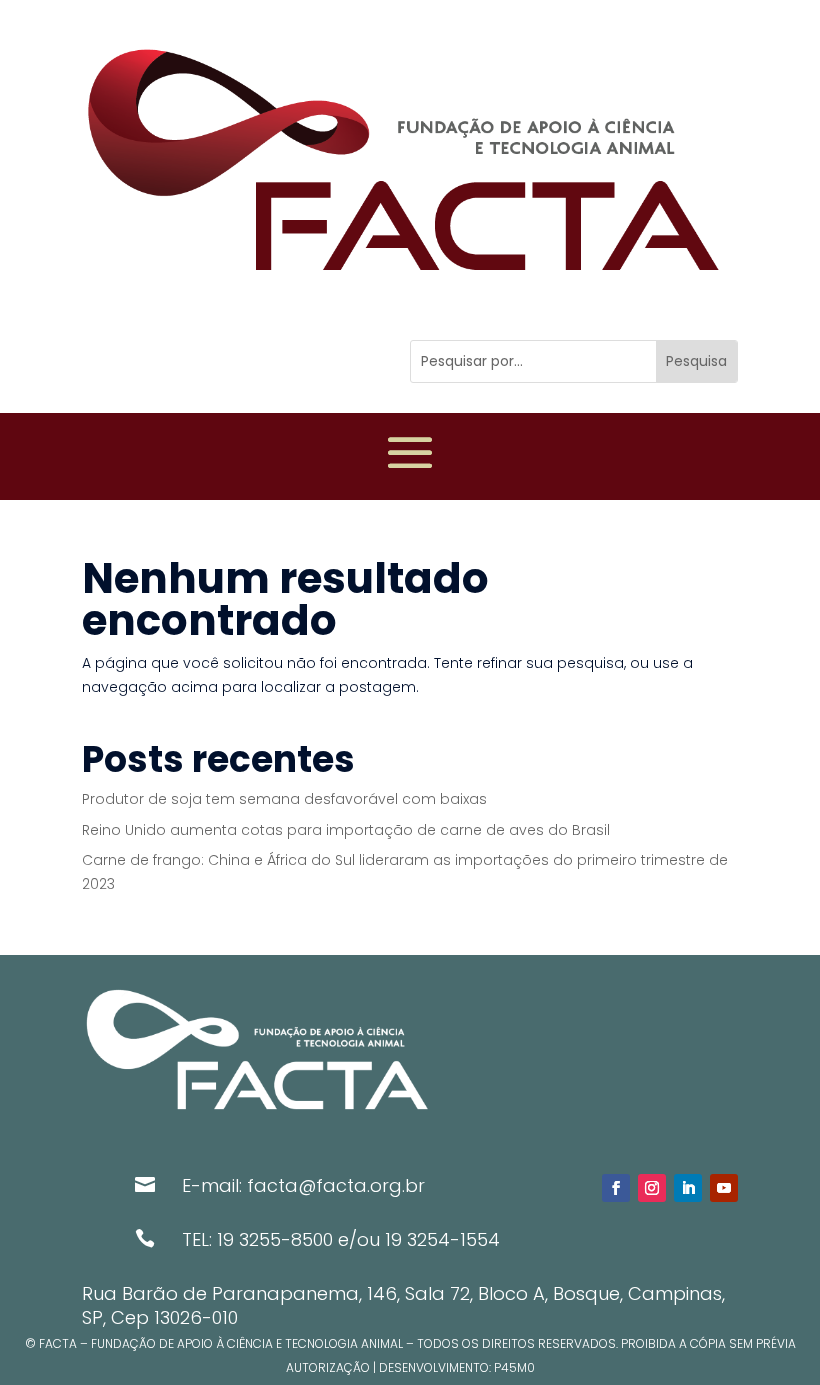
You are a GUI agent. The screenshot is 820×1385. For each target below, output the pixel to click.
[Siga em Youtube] (724, 1188)
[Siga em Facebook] (616, 1188)
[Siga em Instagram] (652, 1188)
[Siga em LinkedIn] (688, 1188)
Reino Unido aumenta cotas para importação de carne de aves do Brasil (346, 830)
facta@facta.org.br (336, 1185)
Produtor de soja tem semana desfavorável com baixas (284, 799)
